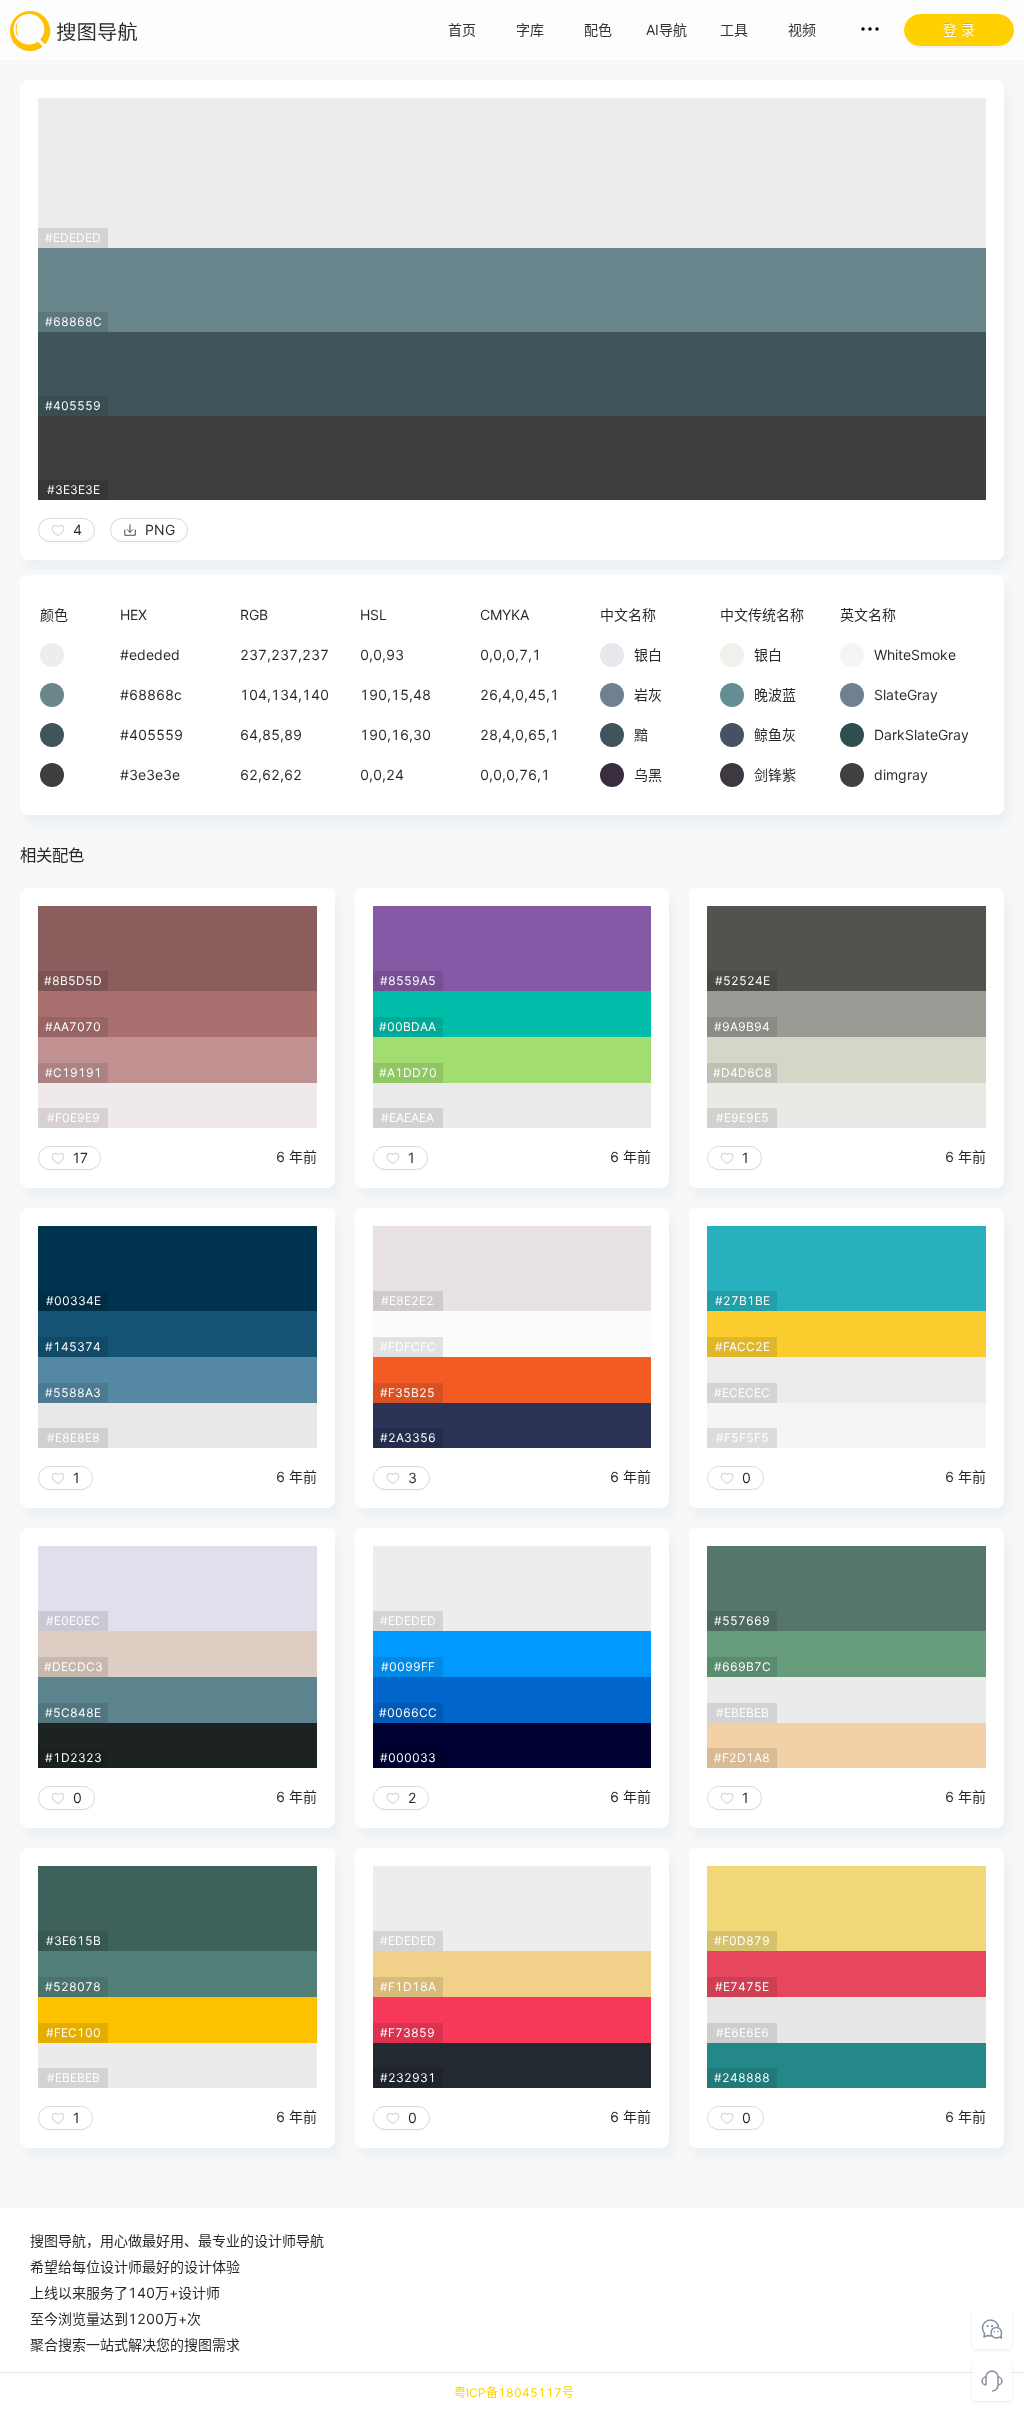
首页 (462, 29)
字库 (530, 29)
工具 (734, 29)
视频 (802, 29)
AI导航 (666, 29)
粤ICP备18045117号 (514, 2392)
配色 (598, 29)
